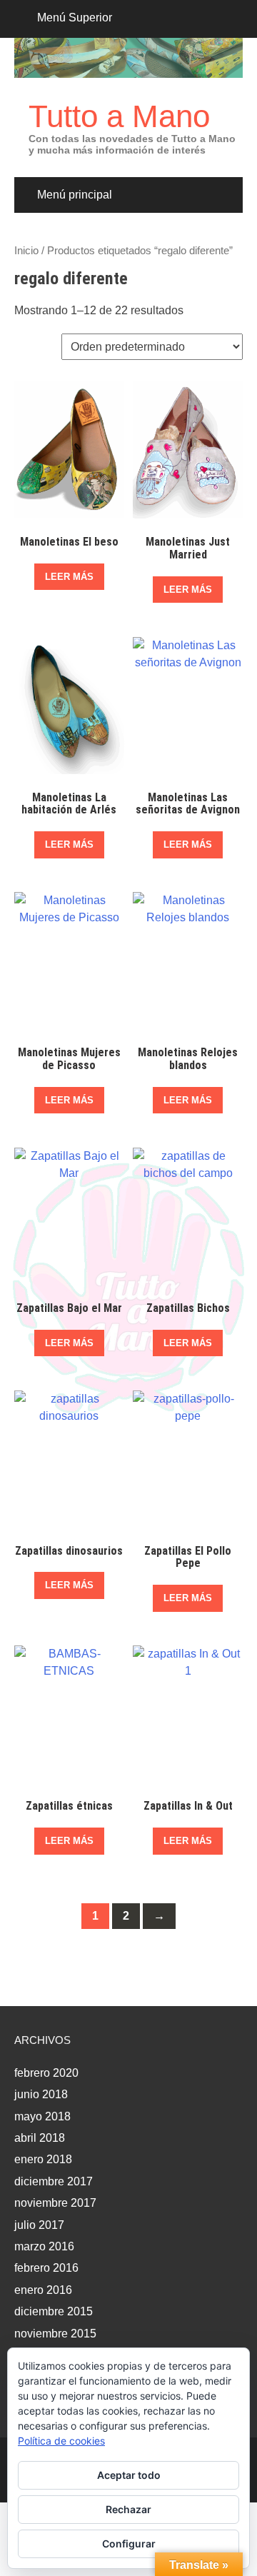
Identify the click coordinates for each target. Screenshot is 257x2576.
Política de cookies (61, 2441)
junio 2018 (41, 2094)
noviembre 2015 (55, 2334)
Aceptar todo (129, 2475)
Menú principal (75, 195)
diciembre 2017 (54, 2181)
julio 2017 (39, 2225)
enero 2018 (43, 2159)
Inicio (26, 251)
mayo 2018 (42, 2116)
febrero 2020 (46, 2073)
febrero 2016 (46, 2268)
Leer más (69, 577)
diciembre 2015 (54, 2311)
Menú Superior (75, 17)
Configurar (129, 2544)
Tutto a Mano (119, 116)
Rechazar (128, 2509)
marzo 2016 (44, 2246)
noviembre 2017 (55, 2203)
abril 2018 (40, 2138)
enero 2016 (43, 2290)
